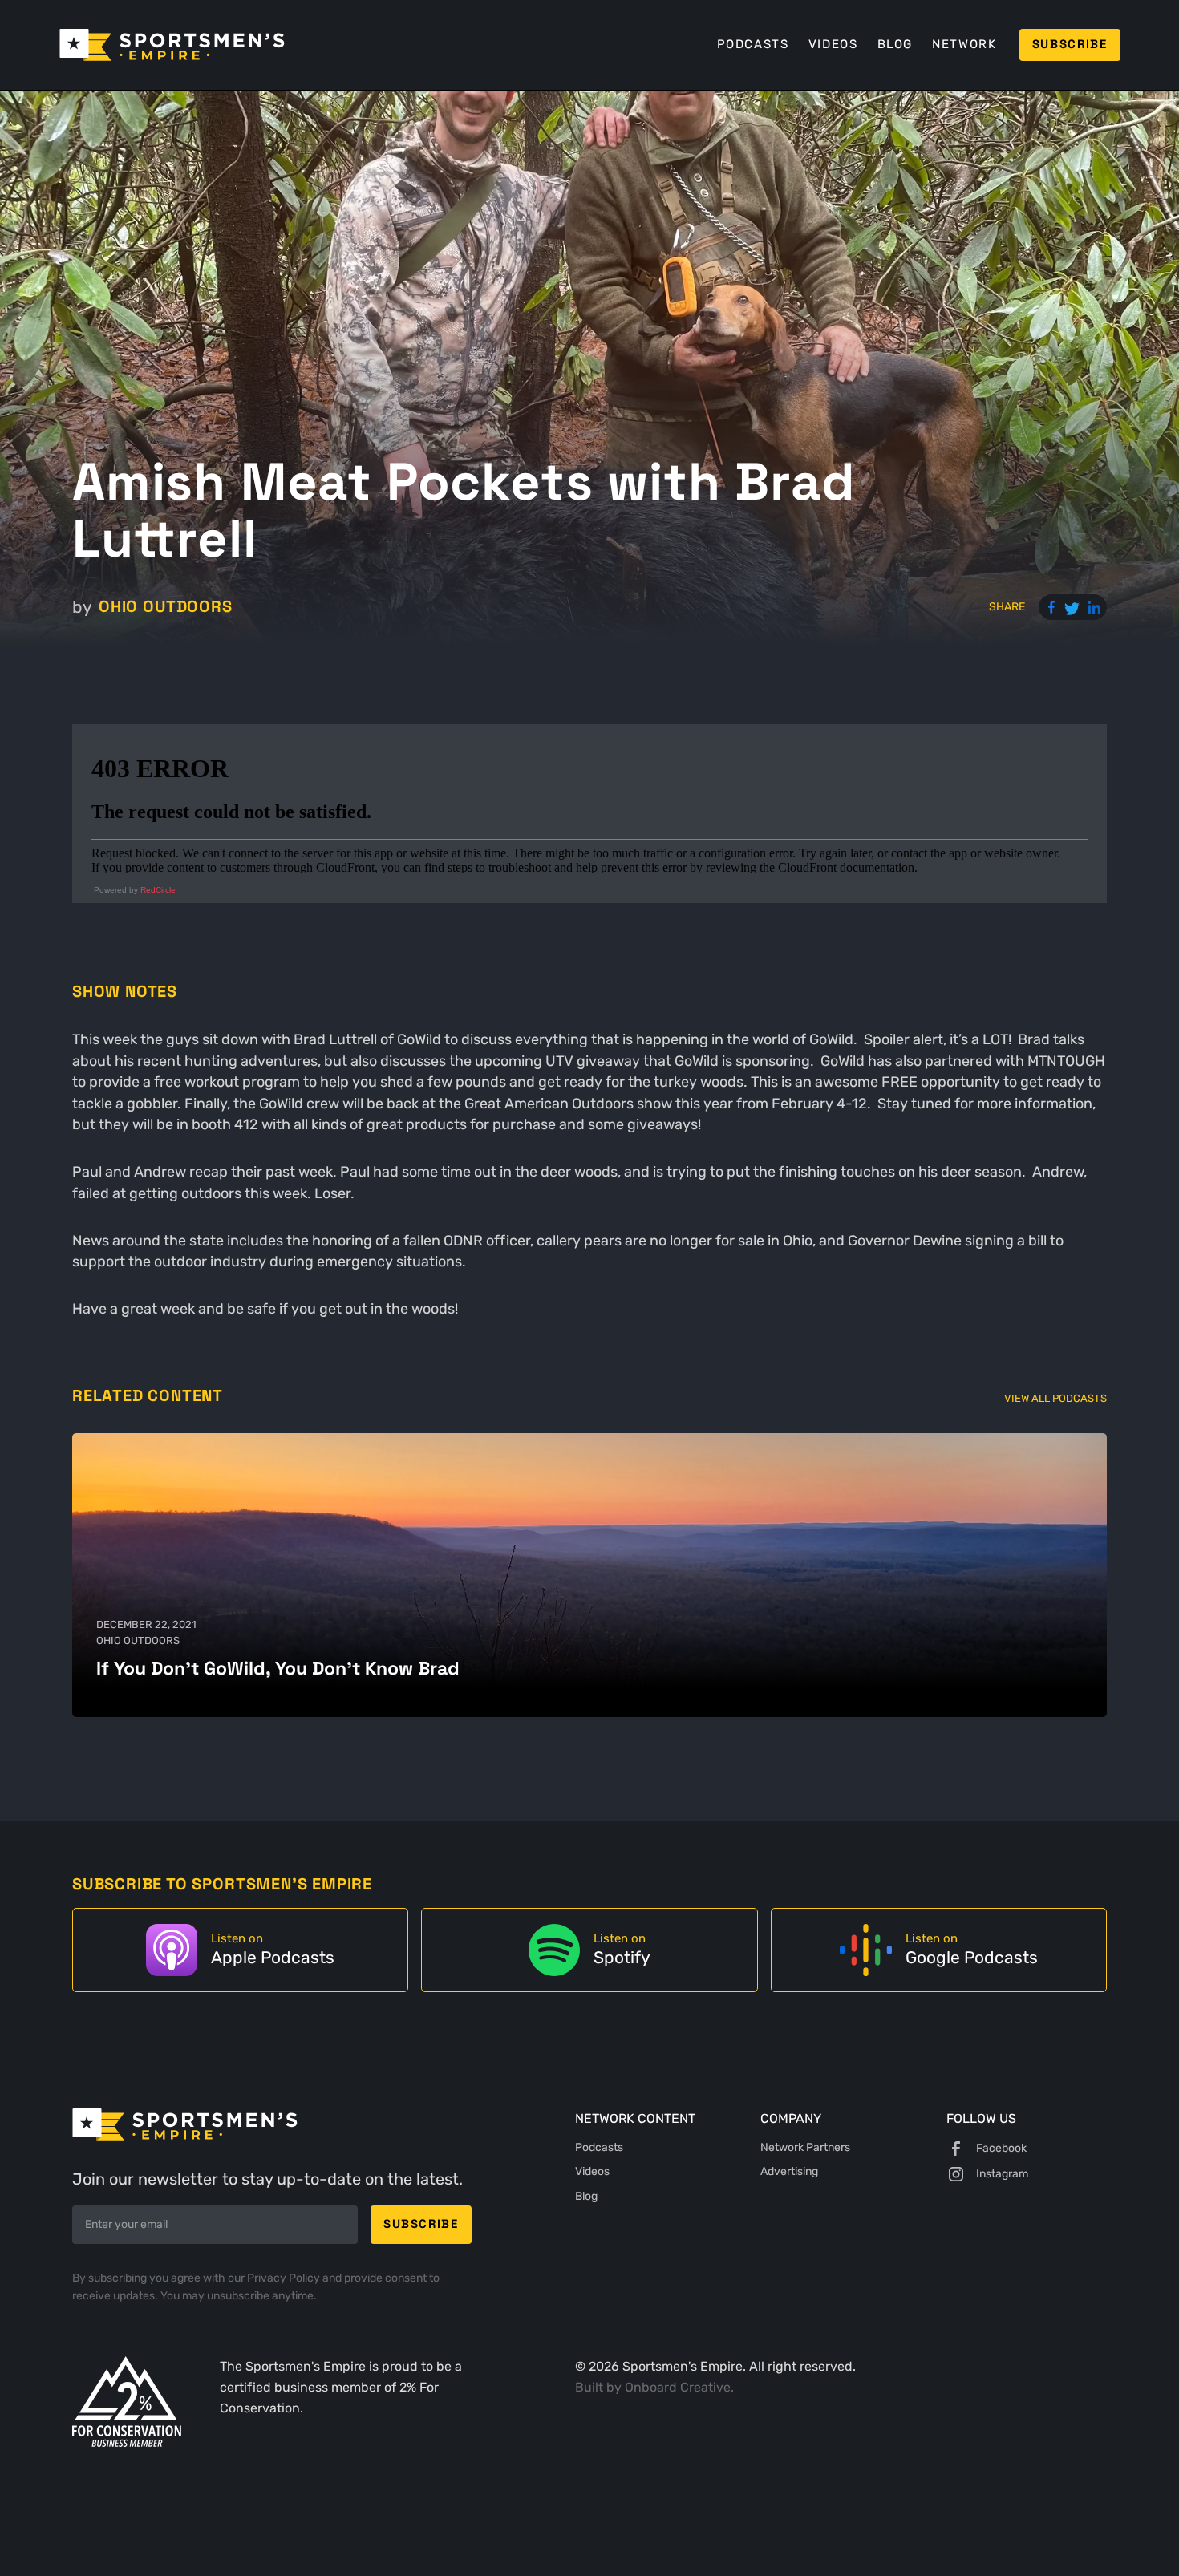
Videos (833, 44)
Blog (895, 44)
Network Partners (805, 2147)
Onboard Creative (678, 2387)
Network (964, 44)
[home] (172, 45)
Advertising (789, 2171)
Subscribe (1070, 44)
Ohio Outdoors (165, 606)
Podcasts (753, 44)
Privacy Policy (285, 2278)
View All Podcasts (1055, 1398)
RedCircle (158, 890)
